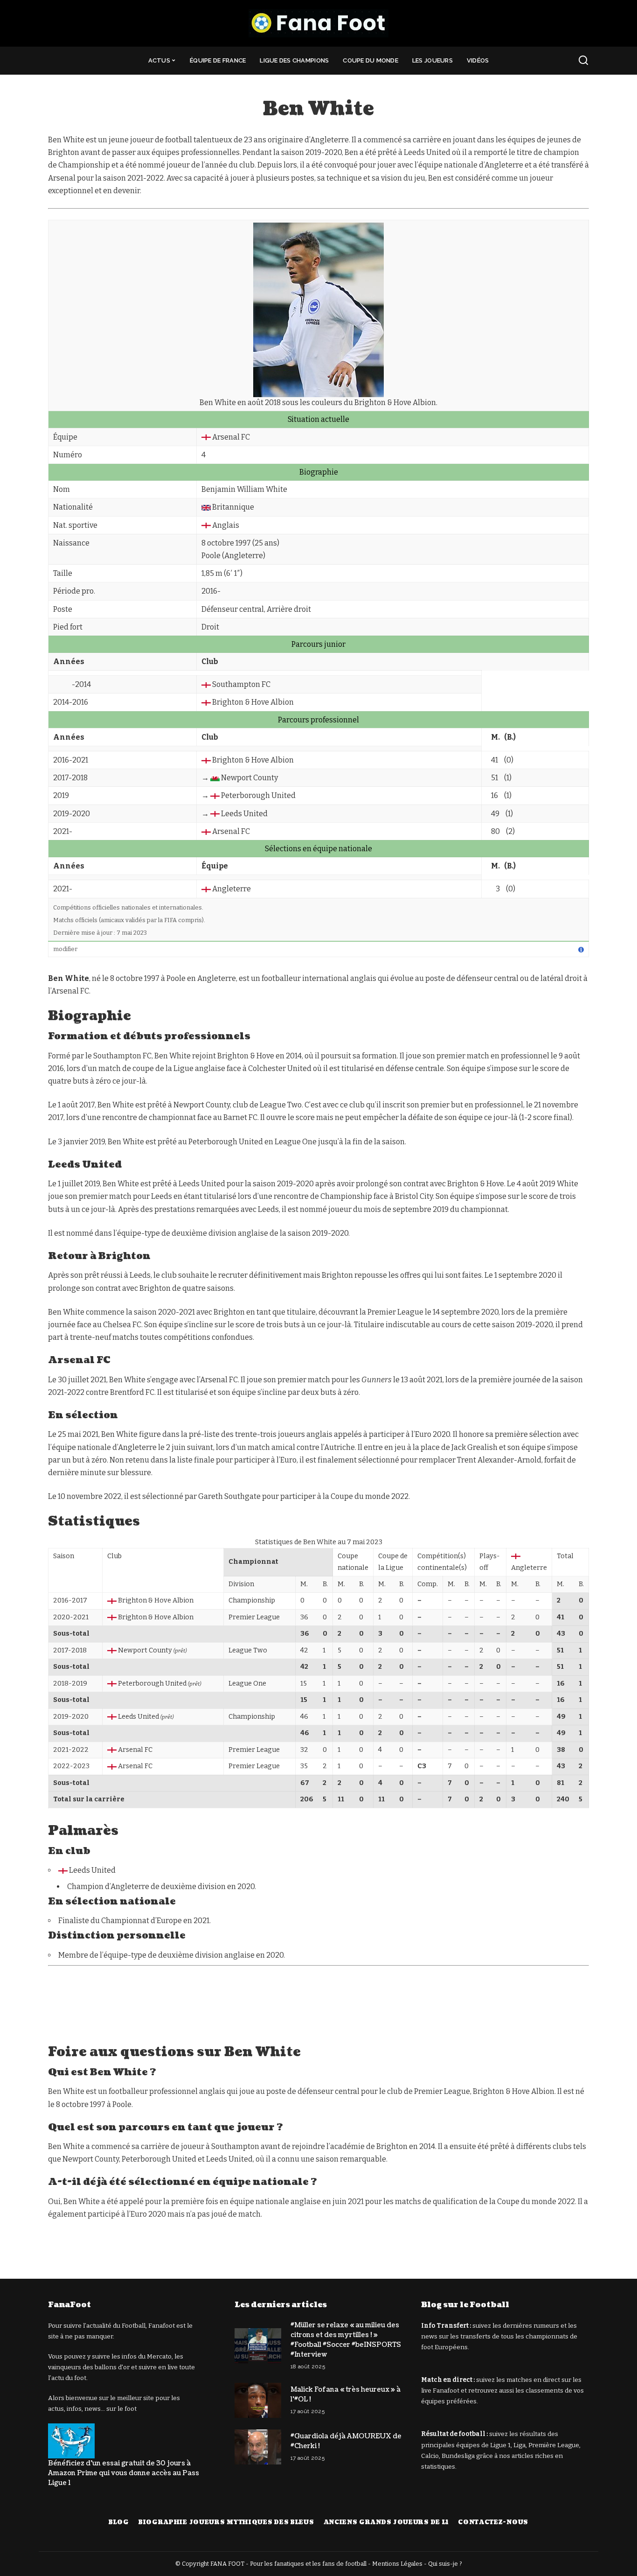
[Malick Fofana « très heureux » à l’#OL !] (258, 2400)
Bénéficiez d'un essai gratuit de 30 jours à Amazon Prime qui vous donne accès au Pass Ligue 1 (124, 2473)
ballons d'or (112, 2367)
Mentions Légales (397, 2564)
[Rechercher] (583, 61)
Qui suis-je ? (445, 2564)
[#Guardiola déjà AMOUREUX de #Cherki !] (258, 2447)
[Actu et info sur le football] (318, 23)
